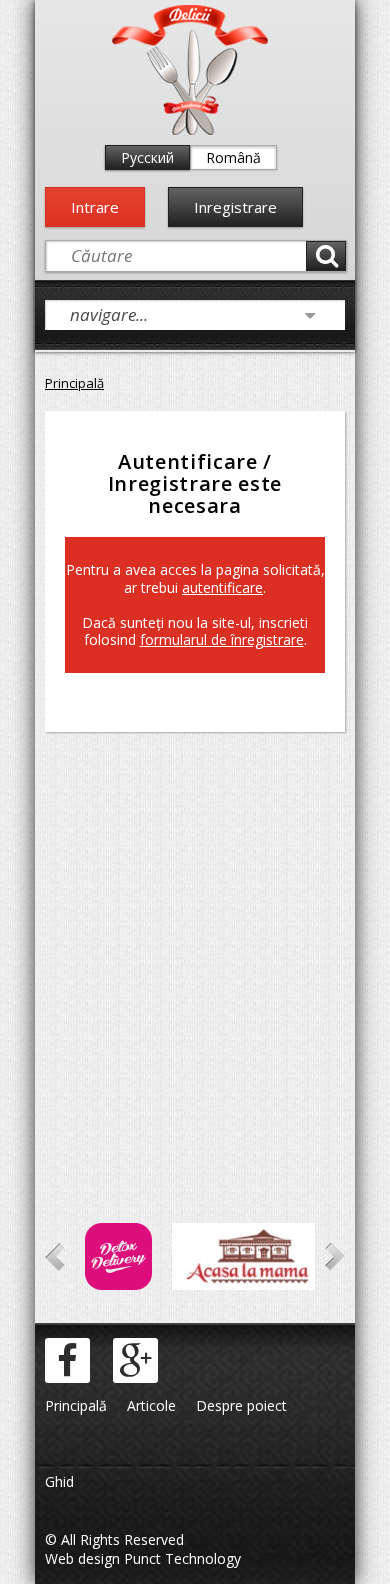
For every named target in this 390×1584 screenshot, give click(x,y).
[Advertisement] (195, 950)
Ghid (59, 1481)
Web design (82, 1558)
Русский (147, 157)
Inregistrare (235, 207)
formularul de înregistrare (222, 639)
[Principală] (190, 130)
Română (233, 157)
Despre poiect (241, 1405)
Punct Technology (180, 1558)
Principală (74, 383)
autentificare (222, 587)
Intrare (95, 207)
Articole (151, 1405)
